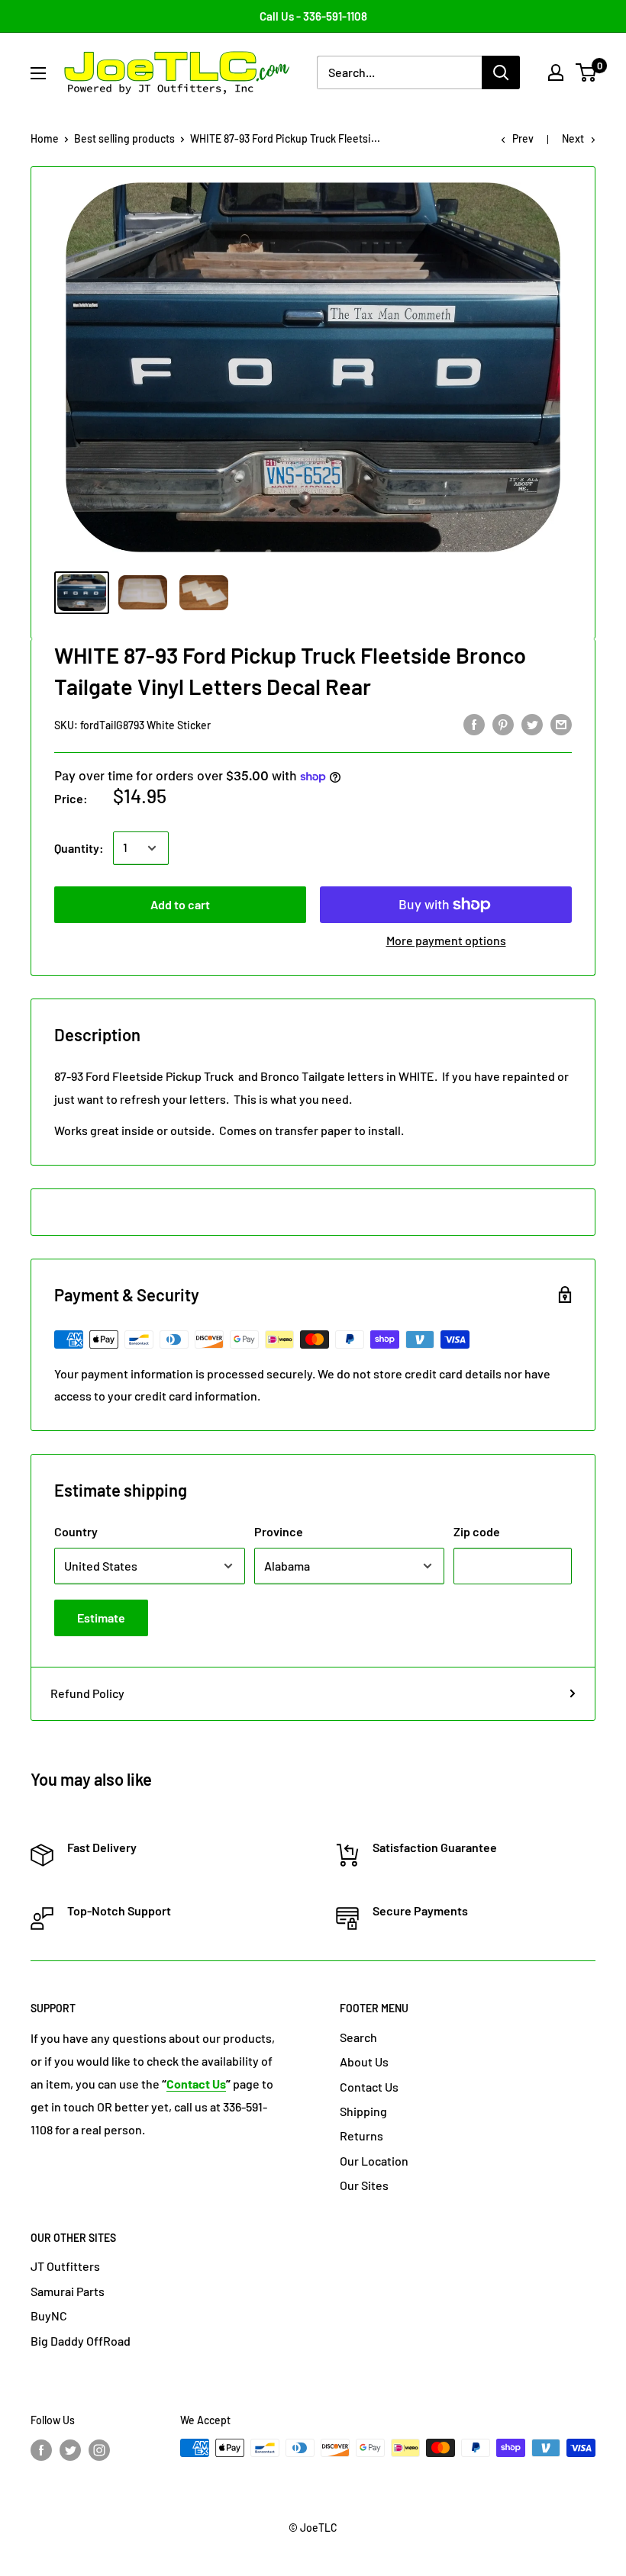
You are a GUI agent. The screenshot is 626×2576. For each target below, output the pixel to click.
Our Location (374, 2161)
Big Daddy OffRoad (81, 2341)
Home (45, 138)
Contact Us (369, 2087)
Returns (361, 2135)
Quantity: (79, 848)
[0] (587, 72)
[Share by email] (561, 724)
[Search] (501, 72)
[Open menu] (38, 73)
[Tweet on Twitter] (532, 724)
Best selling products (124, 138)
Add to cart (180, 904)
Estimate (101, 1618)
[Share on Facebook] (474, 724)
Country (76, 1531)
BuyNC (49, 2316)
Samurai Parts (68, 2291)
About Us (364, 2061)
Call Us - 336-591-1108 (313, 16)
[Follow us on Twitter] (70, 2449)
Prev (523, 138)
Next (573, 138)
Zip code (477, 1531)
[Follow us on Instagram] (99, 2449)
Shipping (363, 2111)
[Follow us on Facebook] (41, 2449)
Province (279, 1531)
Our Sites (364, 2185)
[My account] (556, 72)
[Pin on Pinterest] (503, 724)
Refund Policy (87, 1693)
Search (358, 2037)
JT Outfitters (65, 2266)
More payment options (446, 940)
